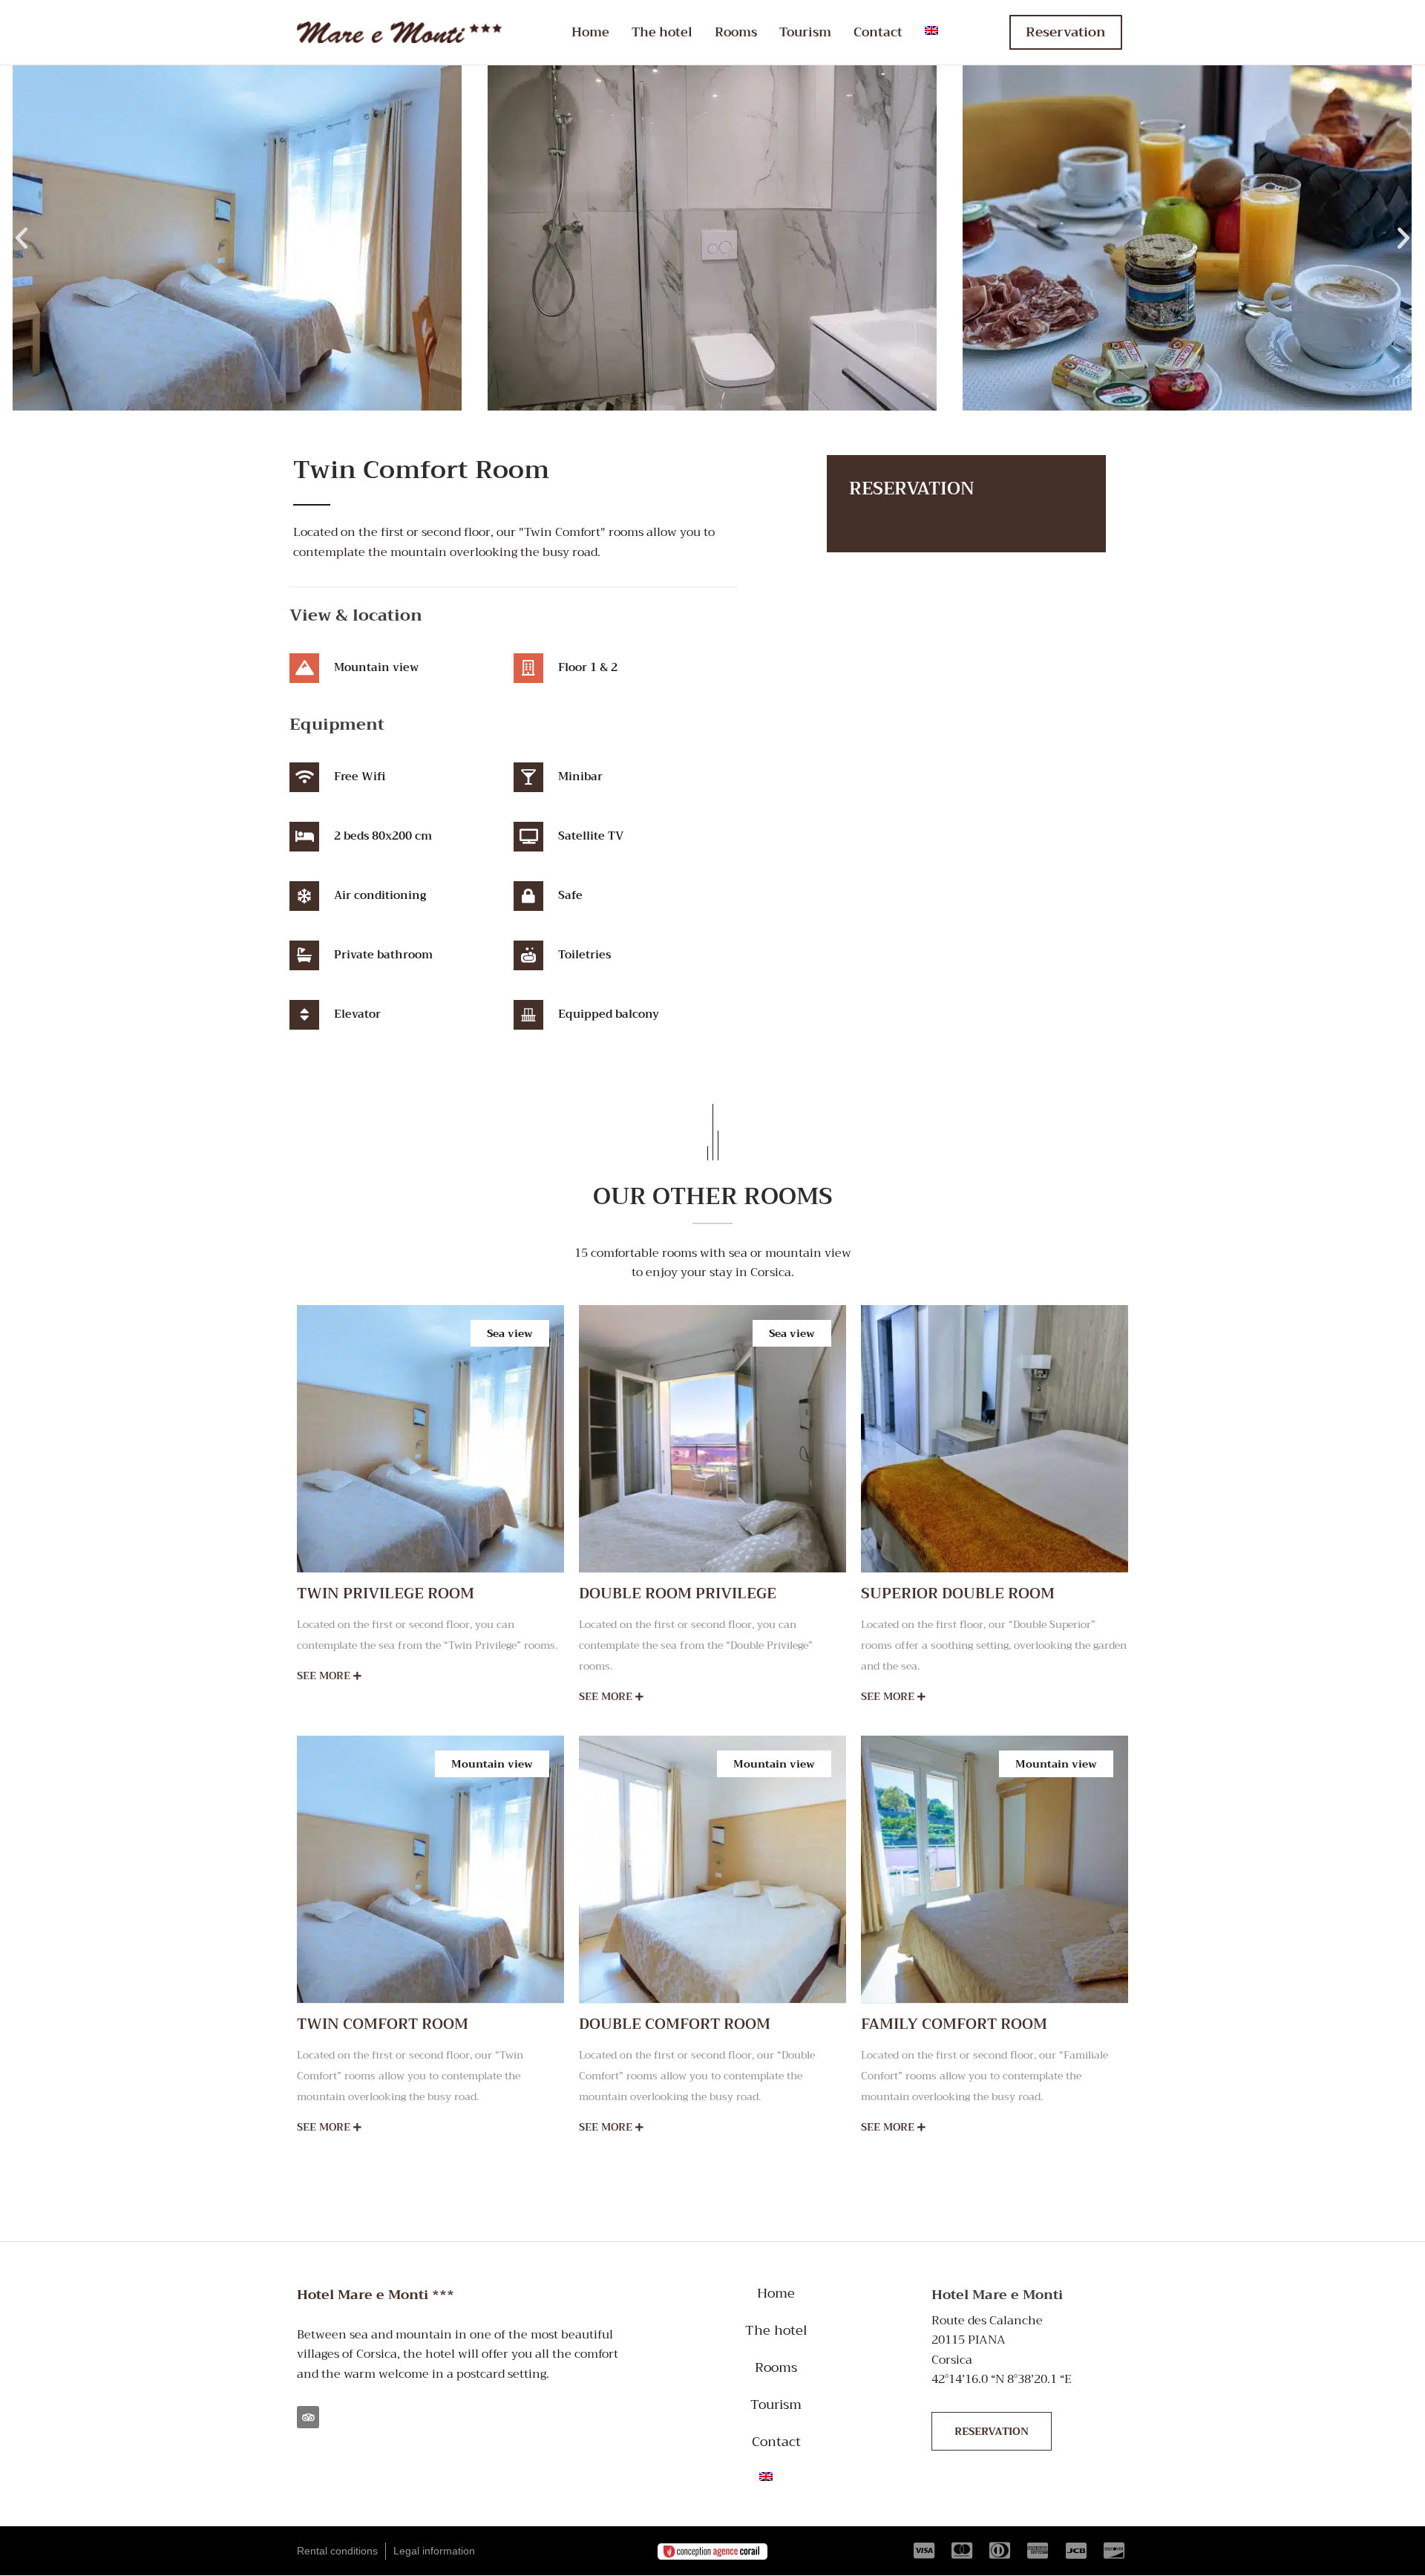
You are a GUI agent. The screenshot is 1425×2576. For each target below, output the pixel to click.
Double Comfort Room (675, 2024)
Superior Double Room (958, 1593)
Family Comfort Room (954, 2024)
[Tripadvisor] (308, 2418)
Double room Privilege (678, 1593)
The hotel (662, 32)
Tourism (805, 32)
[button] (22, 238)
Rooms (736, 32)
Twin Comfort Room (383, 2024)
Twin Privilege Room (386, 1593)
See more (325, 1676)
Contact (878, 32)
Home (590, 32)
